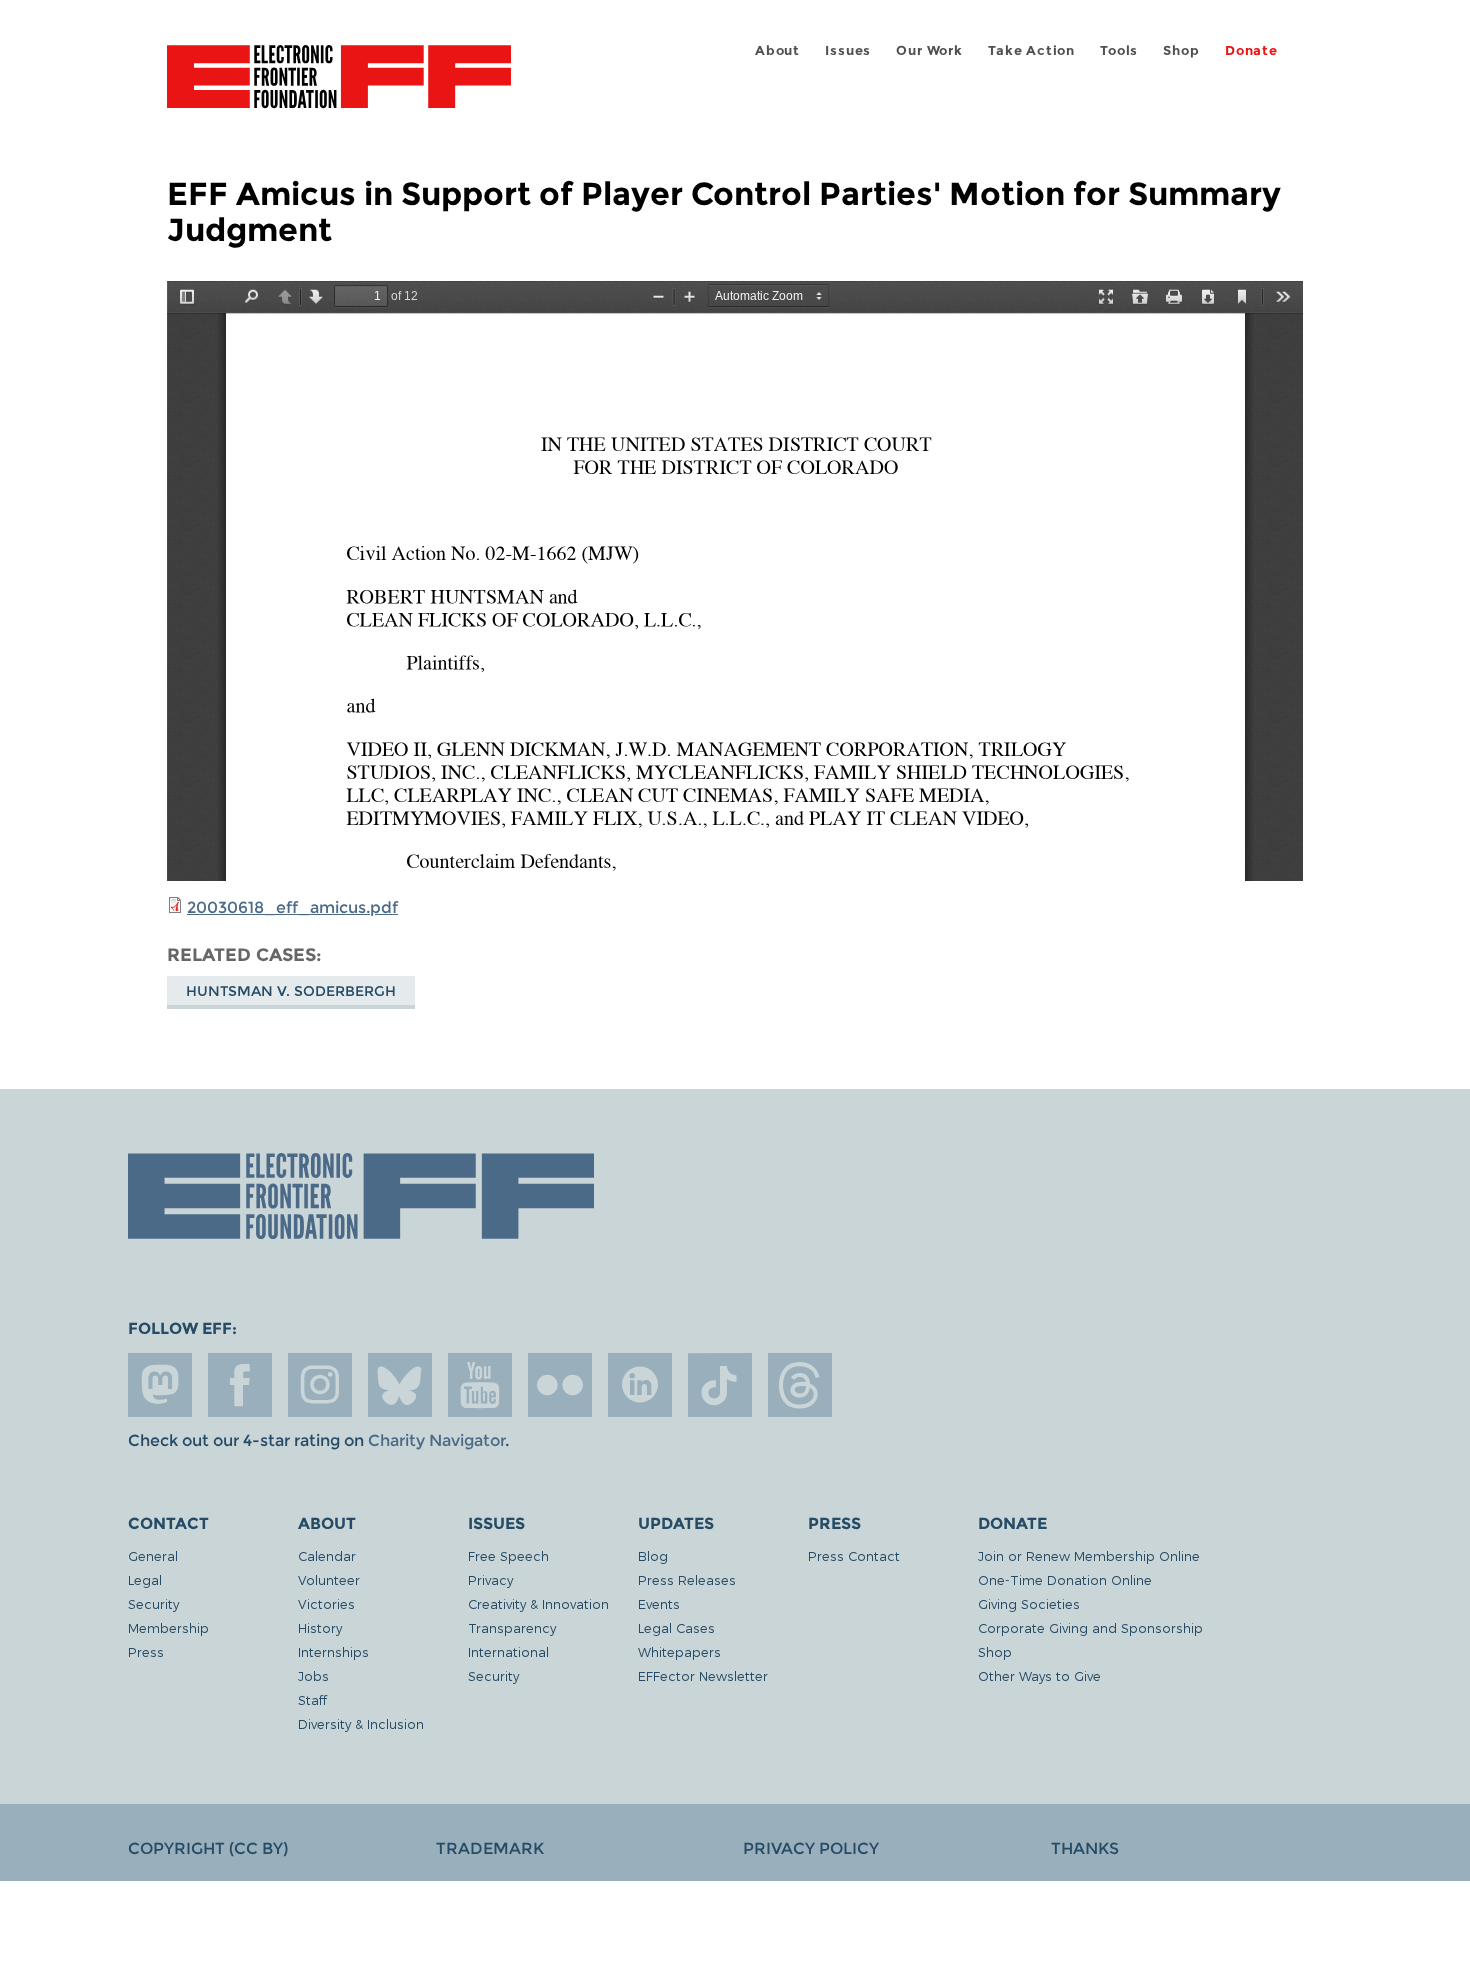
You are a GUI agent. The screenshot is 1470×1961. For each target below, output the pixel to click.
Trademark (490, 1848)
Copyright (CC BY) (208, 1848)
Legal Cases (676, 1627)
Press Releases (687, 1579)
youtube (480, 1385)
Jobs (313, 1675)
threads (800, 1385)
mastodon (160, 1385)
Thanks (1085, 1848)
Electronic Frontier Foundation (339, 88)
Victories (326, 1603)
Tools (1119, 50)
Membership (168, 1627)
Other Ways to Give (1039, 1675)
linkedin (640, 1385)
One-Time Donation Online (1065, 1579)
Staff (312, 1699)
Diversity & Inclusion (361, 1723)
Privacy (490, 1579)
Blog (653, 1555)
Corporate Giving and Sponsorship (1090, 1627)
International (508, 1651)
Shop (1181, 50)
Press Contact (854, 1555)
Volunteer (329, 1579)
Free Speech (508, 1555)
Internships (333, 1651)
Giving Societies (1029, 1603)
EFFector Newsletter (703, 1675)
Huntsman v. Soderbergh (291, 991)
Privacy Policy (811, 1848)
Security (153, 1603)
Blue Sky (400, 1385)
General (153, 1555)
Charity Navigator (436, 1440)
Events (659, 1603)
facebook (240, 1385)
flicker (560, 1385)
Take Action (1031, 50)
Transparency (512, 1627)
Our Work (929, 50)
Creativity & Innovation (538, 1603)
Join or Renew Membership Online (1089, 1555)
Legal (145, 1579)
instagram (320, 1385)
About (777, 50)
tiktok (720, 1385)
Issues (848, 50)
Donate (1251, 50)
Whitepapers (679, 1651)
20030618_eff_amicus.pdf (292, 907)
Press (146, 1651)
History (320, 1627)
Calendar (327, 1555)
